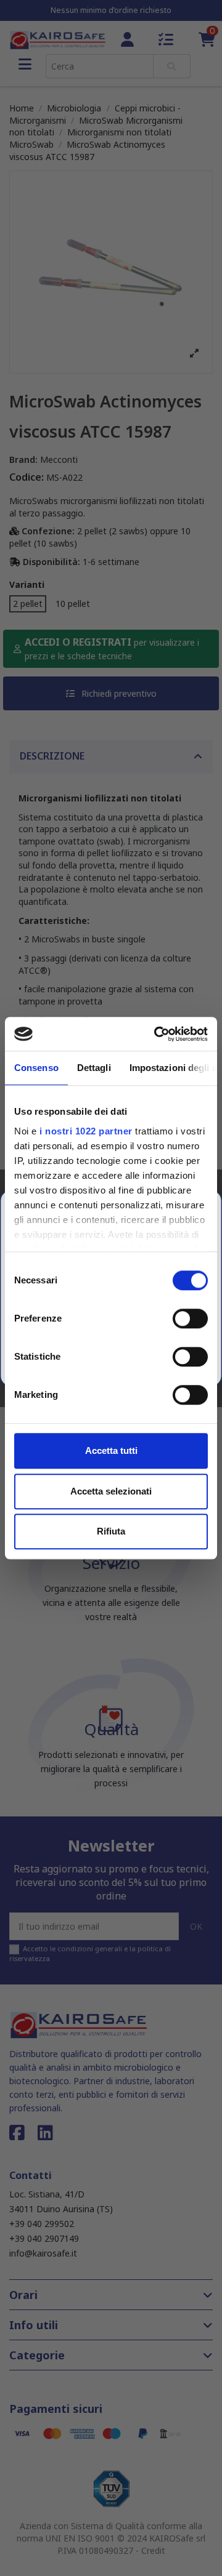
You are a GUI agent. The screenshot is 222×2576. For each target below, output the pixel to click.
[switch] (190, 1318)
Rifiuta (111, 1531)
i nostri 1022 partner (86, 1131)
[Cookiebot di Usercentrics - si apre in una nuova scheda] (157, 1034)
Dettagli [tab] (94, 1068)
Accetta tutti (111, 1451)
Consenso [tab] (36, 1068)
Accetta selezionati (111, 1491)
